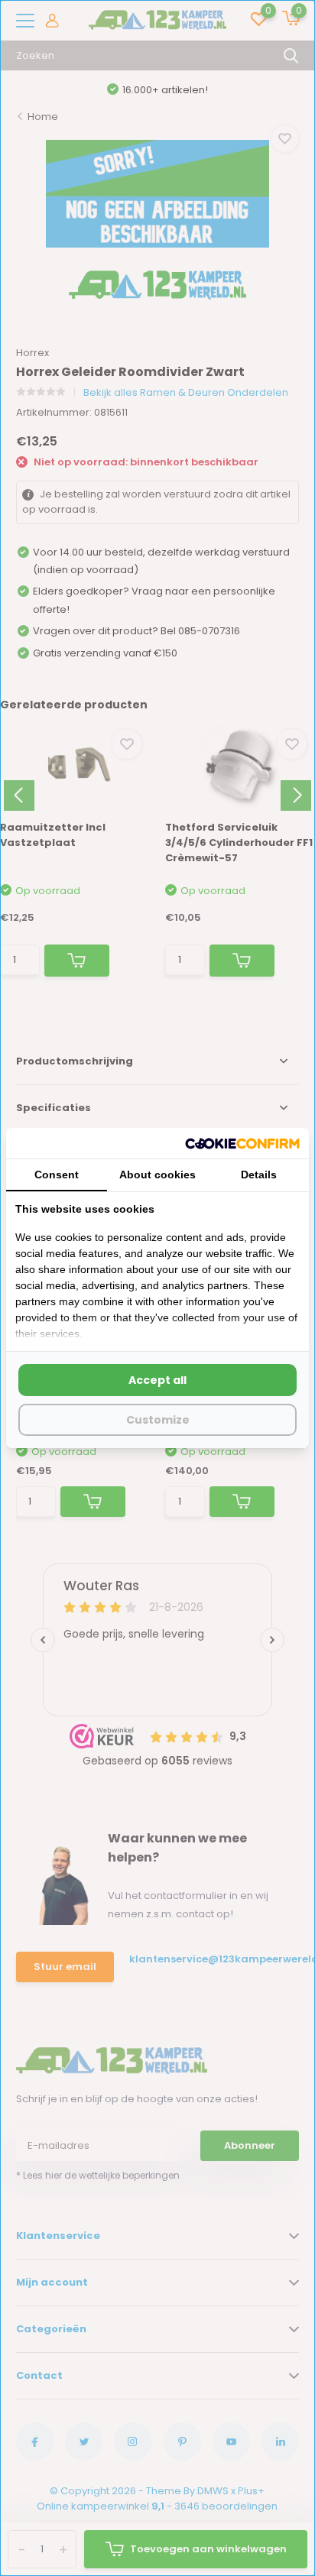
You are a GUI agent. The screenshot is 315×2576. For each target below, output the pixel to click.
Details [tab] (259, 1175)
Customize (158, 1420)
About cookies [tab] (157, 1175)
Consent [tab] (57, 1175)
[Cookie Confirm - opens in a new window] (242, 1143)
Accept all (157, 1380)
